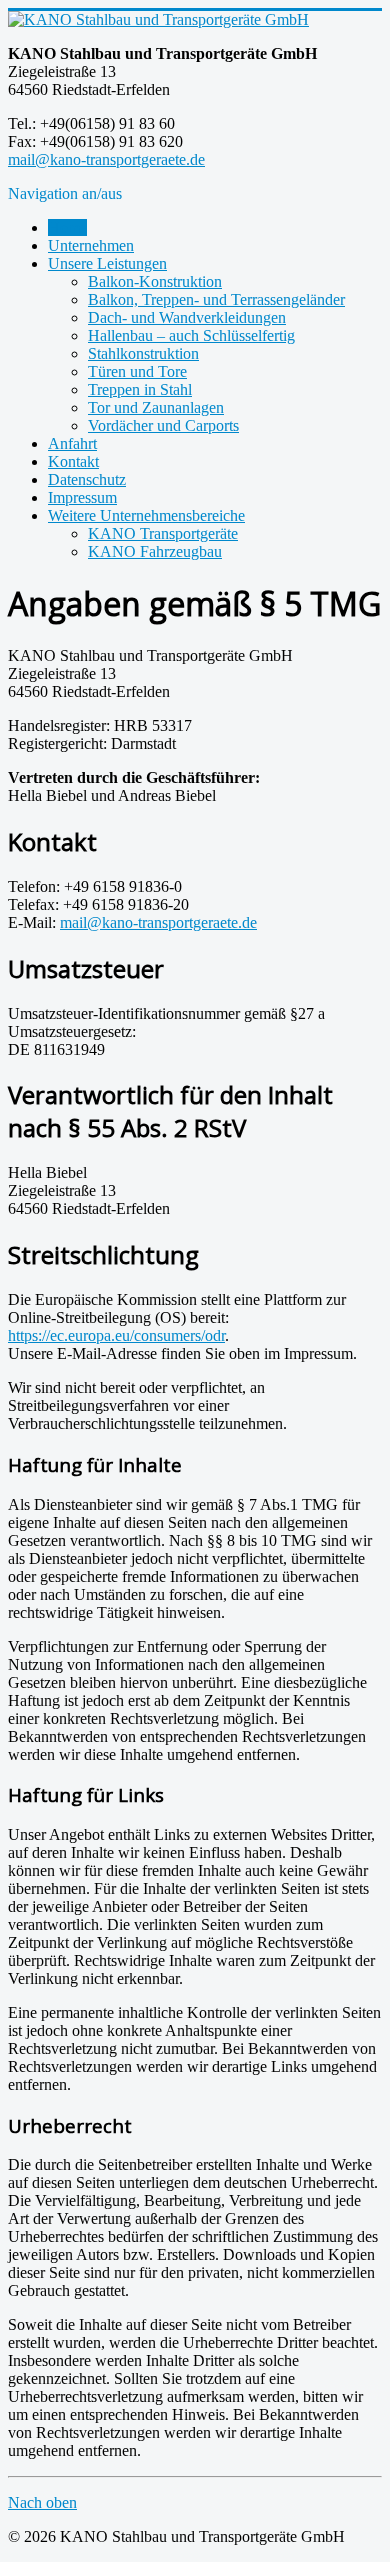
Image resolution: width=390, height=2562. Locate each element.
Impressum (82, 497)
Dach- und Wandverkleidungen (187, 317)
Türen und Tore (137, 371)
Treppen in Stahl (140, 389)
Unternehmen (91, 245)
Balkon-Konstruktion (155, 281)
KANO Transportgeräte (163, 533)
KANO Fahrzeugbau (155, 551)
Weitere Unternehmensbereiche (146, 515)
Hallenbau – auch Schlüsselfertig (191, 335)
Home (67, 227)
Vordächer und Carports (163, 425)
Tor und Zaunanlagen (156, 407)
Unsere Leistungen (107, 263)
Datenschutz (87, 479)
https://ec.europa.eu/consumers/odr (116, 1335)
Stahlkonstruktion (143, 353)
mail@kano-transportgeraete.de (106, 159)
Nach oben (42, 2502)
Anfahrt (72, 443)
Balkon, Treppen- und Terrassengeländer (216, 299)
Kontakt (73, 461)
